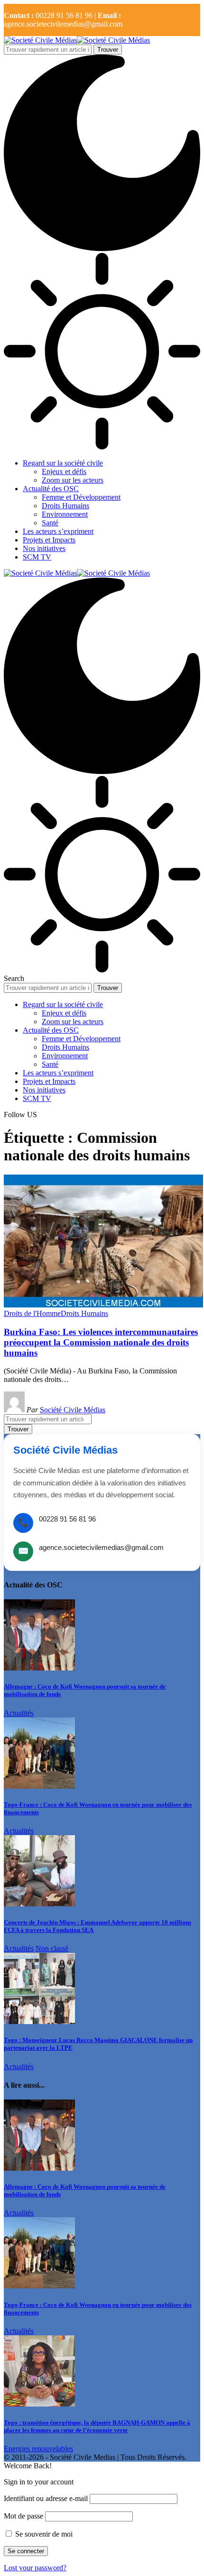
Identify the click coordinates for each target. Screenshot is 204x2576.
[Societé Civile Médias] (77, 40)
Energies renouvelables (38, 2449)
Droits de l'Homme (32, 1313)
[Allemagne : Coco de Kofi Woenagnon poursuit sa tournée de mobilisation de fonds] (39, 1668)
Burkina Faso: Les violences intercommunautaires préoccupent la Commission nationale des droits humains (101, 1342)
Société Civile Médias (73, 1410)
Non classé (52, 1948)
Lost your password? (35, 2568)
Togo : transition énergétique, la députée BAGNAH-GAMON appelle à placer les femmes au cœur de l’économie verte (97, 2426)
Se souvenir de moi (43, 2534)
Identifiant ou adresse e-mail (46, 2498)
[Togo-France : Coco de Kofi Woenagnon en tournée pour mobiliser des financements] (39, 1786)
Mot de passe (23, 2516)
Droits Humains (84, 1313)
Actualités (19, 1713)
